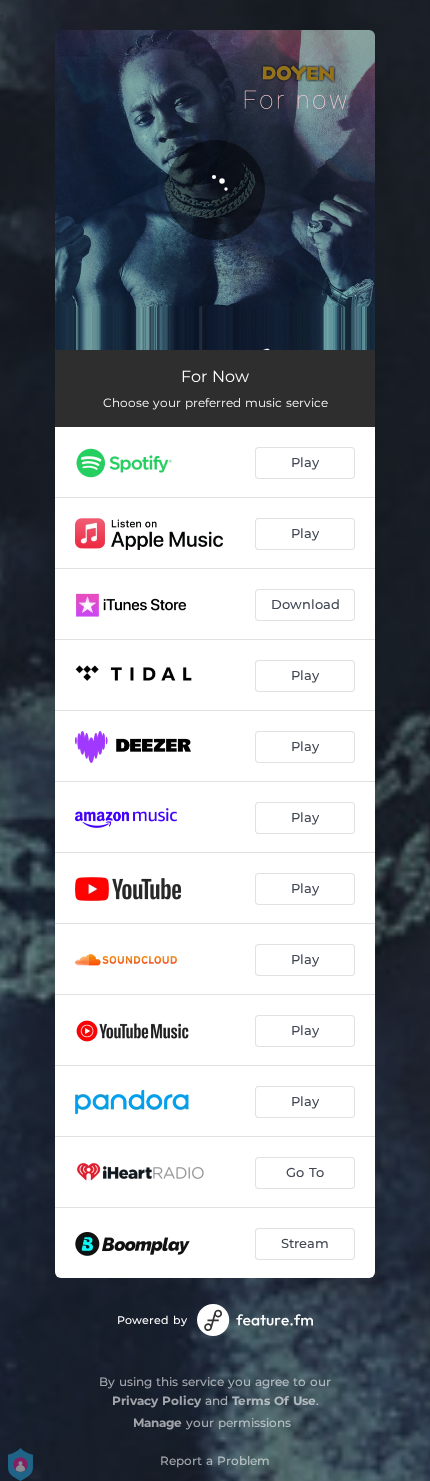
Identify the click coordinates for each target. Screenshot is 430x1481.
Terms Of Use (274, 1400)
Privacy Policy (156, 1400)
